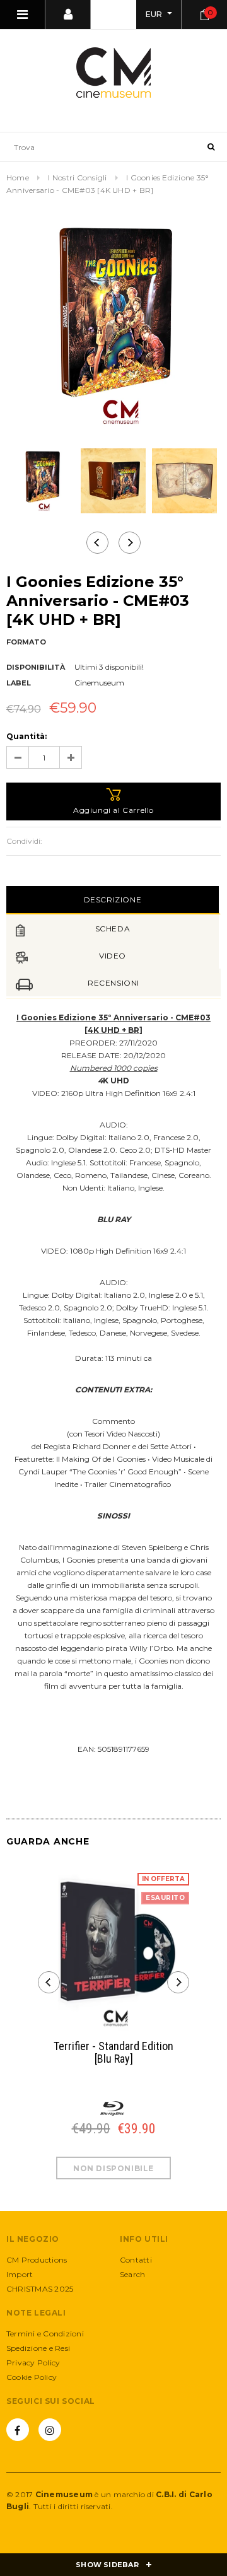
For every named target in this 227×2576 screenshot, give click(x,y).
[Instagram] (50, 2430)
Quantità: (26, 736)
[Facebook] (18, 2430)
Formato (26, 642)
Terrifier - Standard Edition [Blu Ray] (113, 2053)
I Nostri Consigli (77, 178)
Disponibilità (36, 667)
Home (18, 178)
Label (19, 683)
